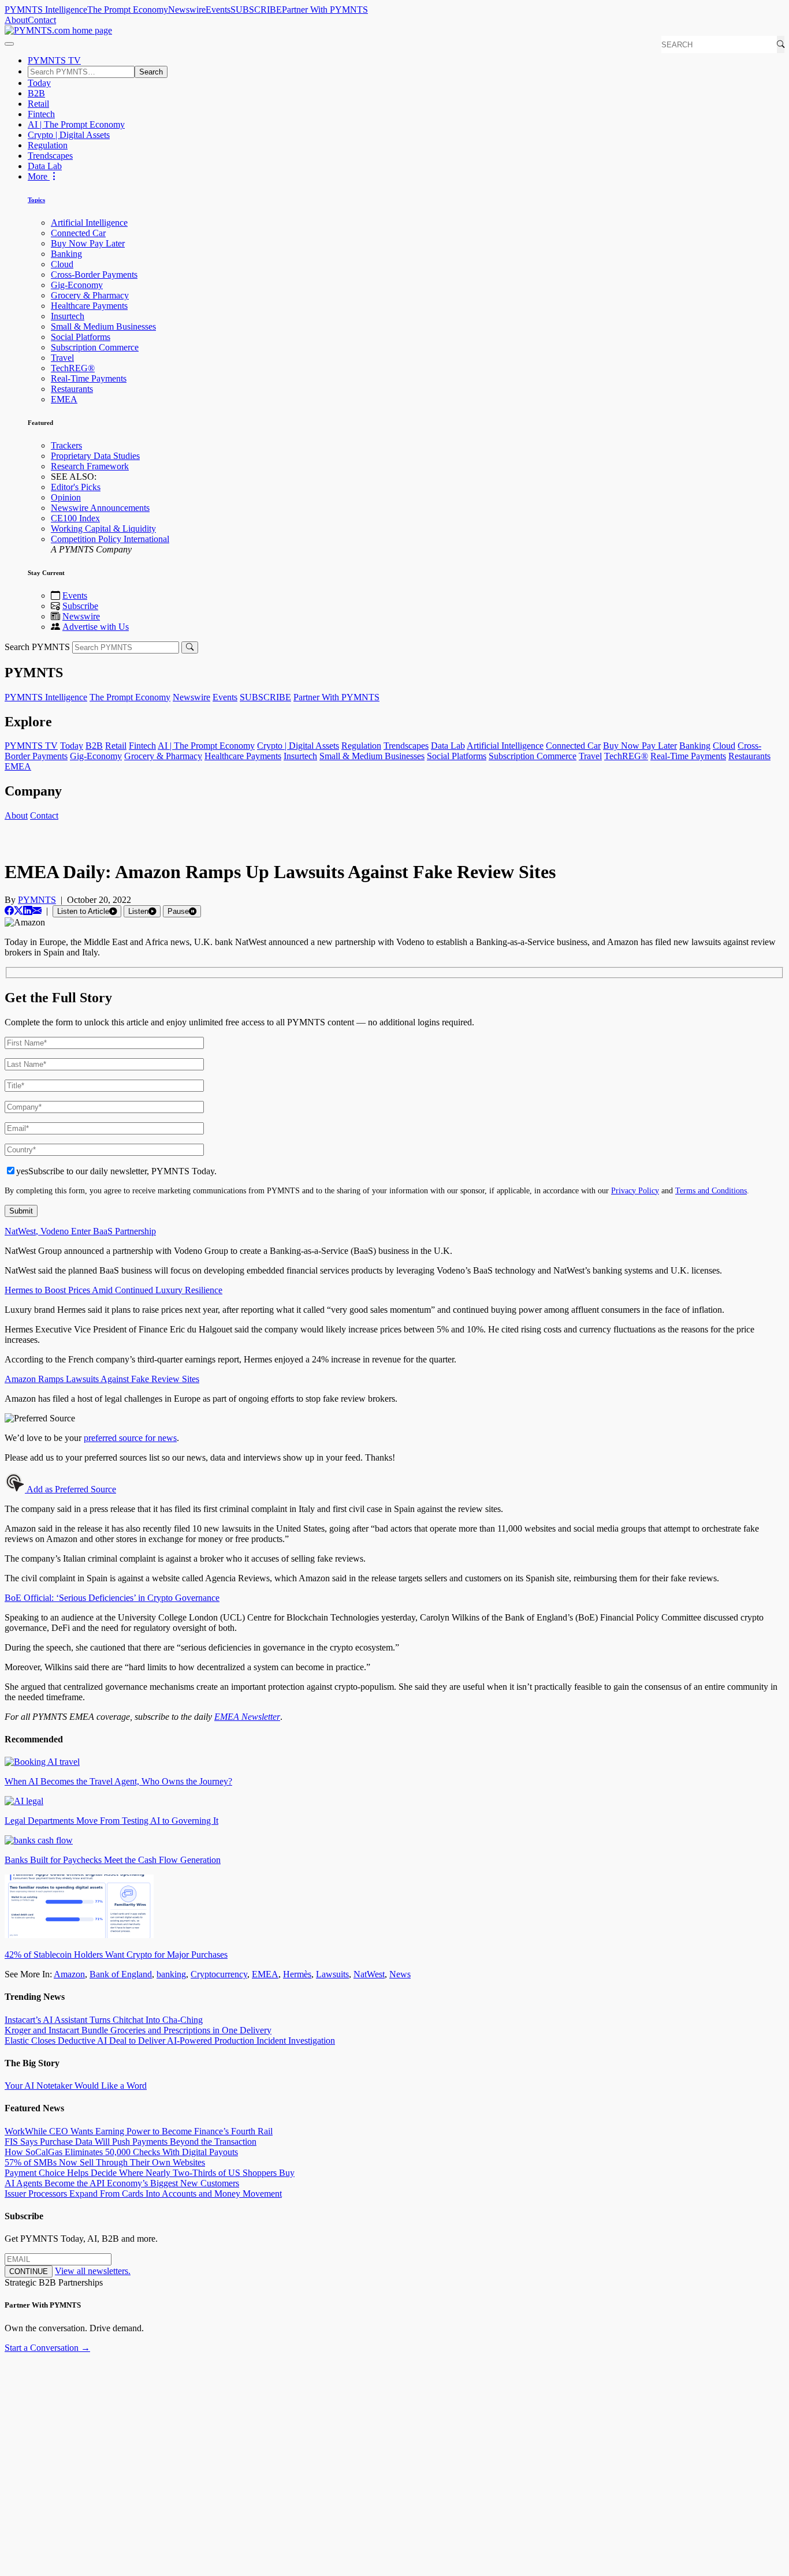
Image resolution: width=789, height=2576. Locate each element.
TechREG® (73, 368)
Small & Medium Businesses (103, 326)
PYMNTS (37, 900)
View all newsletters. (93, 2271)
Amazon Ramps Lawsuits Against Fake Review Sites (102, 1379)
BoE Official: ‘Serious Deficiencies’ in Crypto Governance (112, 1598)
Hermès (297, 1974)
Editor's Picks (76, 487)
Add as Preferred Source (70, 1489)
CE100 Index (75, 518)
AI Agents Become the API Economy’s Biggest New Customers (122, 2183)
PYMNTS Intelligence (46, 10)
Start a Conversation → (47, 2348)
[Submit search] (190, 647)
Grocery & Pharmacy (90, 295)
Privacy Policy (635, 1190)
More (39, 176)
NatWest (369, 1974)
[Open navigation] (9, 44)
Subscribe (80, 606)
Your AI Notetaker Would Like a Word (76, 2086)
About (16, 20)
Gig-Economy (77, 285)
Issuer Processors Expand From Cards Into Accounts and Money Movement (143, 2194)
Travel (62, 358)
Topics (36, 200)
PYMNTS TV (54, 60)
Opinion (66, 497)
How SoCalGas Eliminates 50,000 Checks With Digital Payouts (121, 2152)
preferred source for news (130, 1438)
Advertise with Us (96, 627)
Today (39, 83)
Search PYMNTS (37, 647)
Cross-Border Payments (94, 275)
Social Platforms (81, 337)
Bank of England (121, 1974)
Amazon (69, 1974)
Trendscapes (50, 156)
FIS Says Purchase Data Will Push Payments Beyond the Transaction (131, 2142)
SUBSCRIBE (256, 10)
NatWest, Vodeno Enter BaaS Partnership (80, 1231)
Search (151, 72)
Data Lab (45, 166)
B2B (36, 93)
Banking (66, 254)
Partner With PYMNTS (325, 10)
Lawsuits (332, 1974)
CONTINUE (29, 2271)
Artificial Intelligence (89, 223)
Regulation (48, 145)
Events (218, 10)
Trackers (66, 445)
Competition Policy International (110, 539)
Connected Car (78, 233)
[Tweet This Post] (18, 911)
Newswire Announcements (100, 508)
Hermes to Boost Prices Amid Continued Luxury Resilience (113, 1290)
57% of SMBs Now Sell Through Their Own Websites (105, 2162)
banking (171, 1974)
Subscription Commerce (95, 347)
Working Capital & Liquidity (103, 529)
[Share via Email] (37, 911)
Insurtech (68, 316)
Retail (38, 104)
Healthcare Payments (89, 306)
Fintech (41, 114)
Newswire (187, 10)
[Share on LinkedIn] (28, 911)
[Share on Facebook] (9, 911)
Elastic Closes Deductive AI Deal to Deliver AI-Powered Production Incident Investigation (170, 2041)
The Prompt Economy (128, 10)
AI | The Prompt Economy (76, 124)
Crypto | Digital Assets (69, 135)
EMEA (64, 399)
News (400, 1974)
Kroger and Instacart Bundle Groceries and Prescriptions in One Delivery (138, 2030)
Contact (42, 20)
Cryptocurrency (219, 1974)
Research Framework (90, 466)
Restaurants (72, 389)
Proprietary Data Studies (95, 456)
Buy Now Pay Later (88, 243)
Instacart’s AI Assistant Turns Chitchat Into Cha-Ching (104, 2020)
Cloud (62, 264)
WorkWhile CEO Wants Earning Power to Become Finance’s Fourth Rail (139, 2131)
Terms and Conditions (711, 1190)
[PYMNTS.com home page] (58, 30)
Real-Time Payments (89, 378)
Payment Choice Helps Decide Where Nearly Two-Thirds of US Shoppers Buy (150, 2173)
